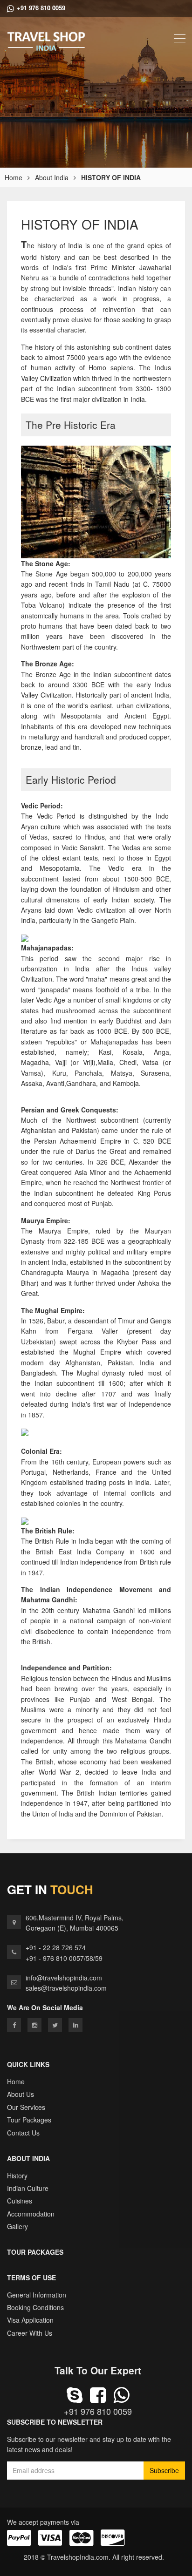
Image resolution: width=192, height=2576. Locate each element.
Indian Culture (28, 2188)
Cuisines (20, 2201)
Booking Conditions (35, 2307)
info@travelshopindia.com (64, 1978)
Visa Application (30, 2320)
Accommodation (31, 2214)
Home (14, 177)
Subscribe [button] (164, 2470)
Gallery (17, 2226)
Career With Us (30, 2333)
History (17, 2176)
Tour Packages (29, 2120)
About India (52, 177)
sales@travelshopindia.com (66, 1988)
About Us (21, 2094)
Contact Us (23, 2133)
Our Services (26, 2107)
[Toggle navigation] (180, 38)
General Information (37, 2295)
